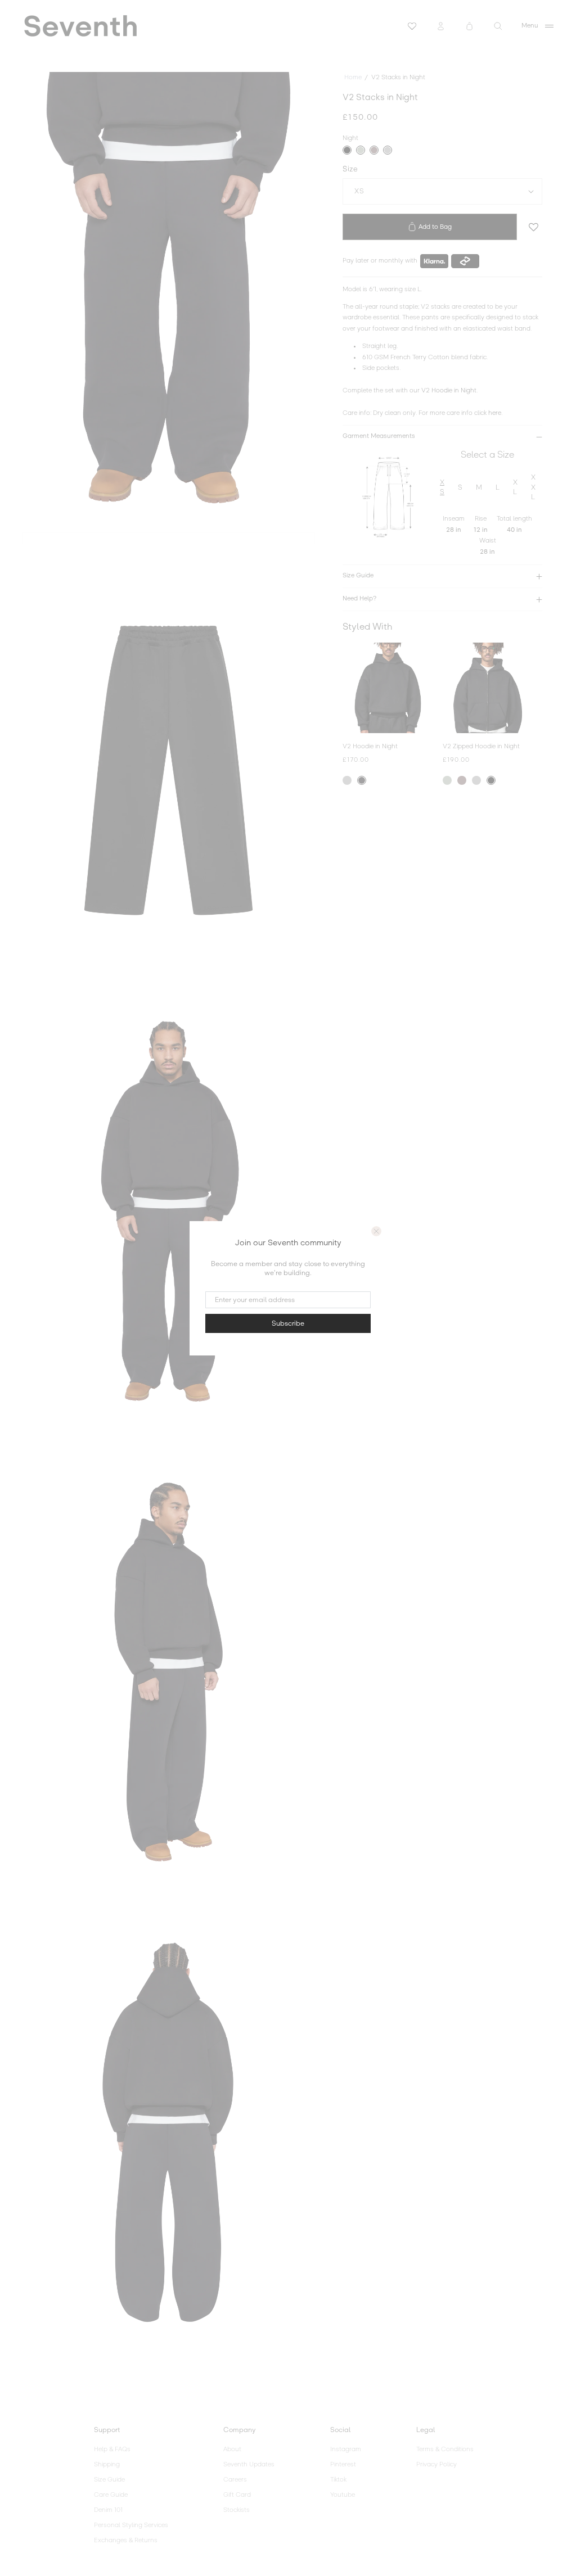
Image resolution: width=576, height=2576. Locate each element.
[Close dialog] (376, 1231)
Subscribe (288, 1323)
